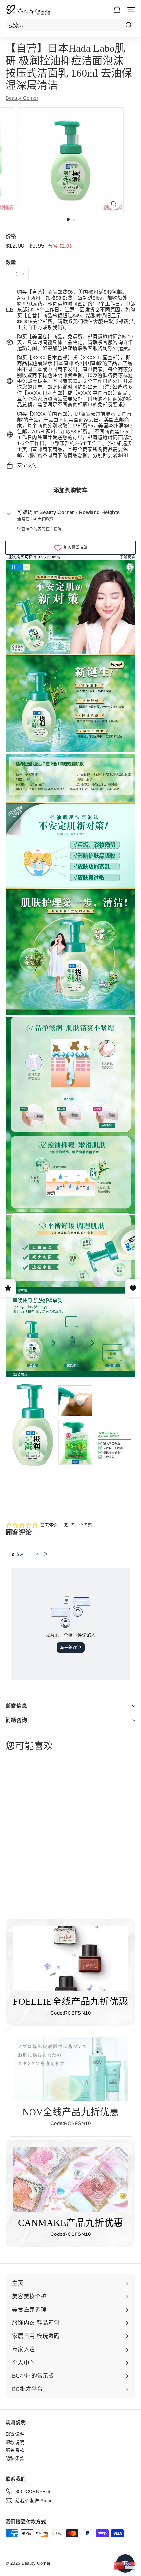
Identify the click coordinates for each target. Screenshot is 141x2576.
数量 (11, 262)
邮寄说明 (15, 2434)
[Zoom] (114, 204)
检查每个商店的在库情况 (39, 529)
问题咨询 (16, 1720)
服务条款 (15, 2450)
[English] (131, 2565)
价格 (11, 236)
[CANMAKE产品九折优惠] (70, 2179)
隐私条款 (15, 2458)
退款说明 (15, 2442)
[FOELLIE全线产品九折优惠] (70, 1958)
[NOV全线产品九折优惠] (70, 2069)
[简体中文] (119, 2565)
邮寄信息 (16, 1706)
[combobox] (70, 25)
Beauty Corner (22, 98)
